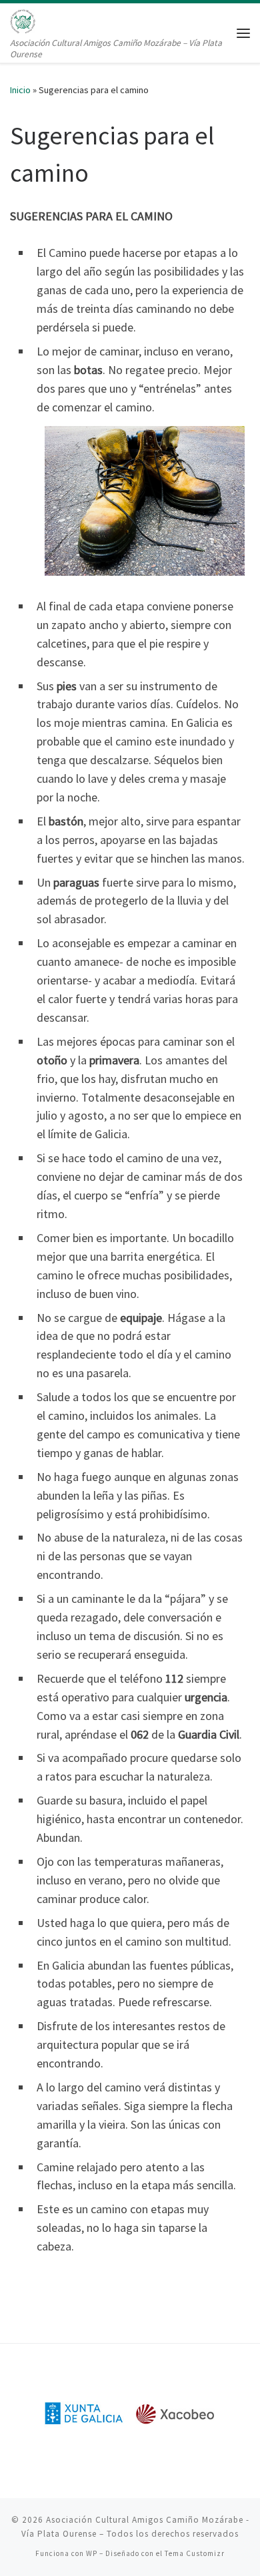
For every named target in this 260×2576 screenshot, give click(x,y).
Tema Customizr (195, 2553)
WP (92, 2553)
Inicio (20, 90)
